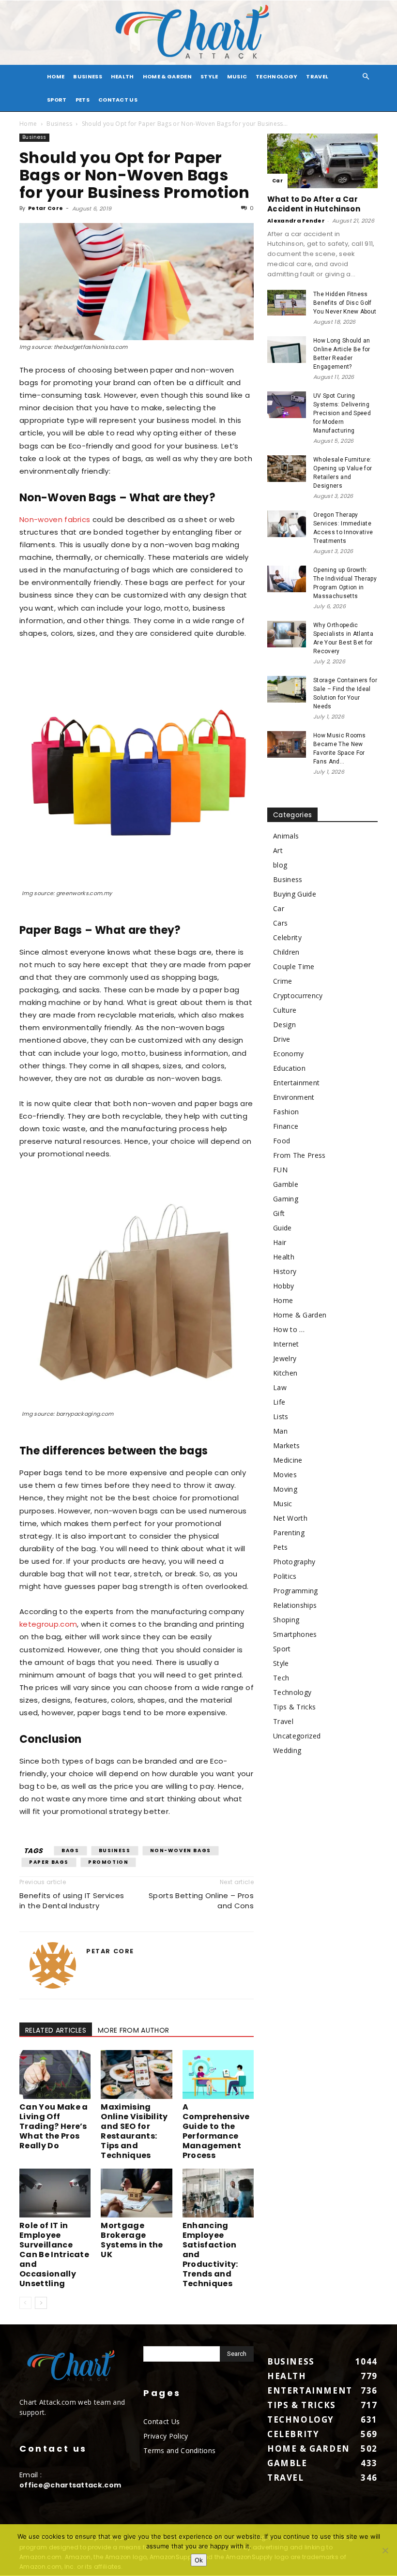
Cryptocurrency (298, 996)
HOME (56, 76)
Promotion (108, 1862)
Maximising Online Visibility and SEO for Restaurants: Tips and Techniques (134, 2131)
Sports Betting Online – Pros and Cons (201, 1901)
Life (279, 1402)
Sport (57, 100)
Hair (280, 1242)
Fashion (286, 1112)
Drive (282, 1039)
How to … (289, 1329)
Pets (83, 100)
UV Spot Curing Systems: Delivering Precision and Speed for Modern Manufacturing (342, 413)
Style (209, 76)
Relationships (295, 1605)
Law (280, 1387)
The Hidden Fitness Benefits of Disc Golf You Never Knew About (345, 303)
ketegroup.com (48, 1624)
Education (289, 1068)
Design (284, 1025)
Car (277, 181)
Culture (285, 1010)
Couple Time (294, 966)
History (285, 1271)
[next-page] (41, 2303)
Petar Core (46, 208)
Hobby (284, 1286)
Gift (279, 1213)
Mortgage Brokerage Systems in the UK (132, 2240)
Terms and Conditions (179, 2450)
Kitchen (285, 1373)
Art (278, 850)
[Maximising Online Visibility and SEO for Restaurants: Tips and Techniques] (136, 2074)
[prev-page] (25, 2303)
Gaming (286, 1199)
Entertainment (296, 1083)
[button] (366, 77)
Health (122, 76)
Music (237, 76)
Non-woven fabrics (55, 519)
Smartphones (295, 1634)
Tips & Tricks (294, 1707)
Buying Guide (295, 894)
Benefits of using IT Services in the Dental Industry (72, 1901)
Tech (281, 1678)
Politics (285, 1576)
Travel (317, 76)
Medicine (288, 1460)
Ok (199, 2560)
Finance (286, 1126)
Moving (285, 1489)
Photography (294, 1562)
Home (28, 124)
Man (280, 1431)
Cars (280, 923)
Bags (70, 1850)
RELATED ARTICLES (56, 2030)
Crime (283, 981)
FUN (280, 1170)
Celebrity (287, 937)
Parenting (289, 1533)
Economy (288, 1054)
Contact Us (118, 100)
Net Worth (290, 1518)
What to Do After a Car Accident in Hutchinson (314, 204)
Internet (286, 1344)
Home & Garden (167, 76)
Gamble (286, 1184)
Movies (285, 1475)
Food (282, 1141)
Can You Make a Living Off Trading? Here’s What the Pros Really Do (53, 2126)
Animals (286, 836)
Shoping (286, 1620)
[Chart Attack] (198, 33)
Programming (296, 1591)
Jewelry (285, 1358)
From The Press (299, 1155)
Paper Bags (49, 1862)
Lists (281, 1416)
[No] (385, 2550)
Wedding (287, 1750)
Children (286, 952)
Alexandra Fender (296, 221)
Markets (286, 1445)
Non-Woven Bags (181, 1850)
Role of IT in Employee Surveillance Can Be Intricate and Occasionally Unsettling (54, 2254)
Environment (294, 1097)
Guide (282, 1228)
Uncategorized (297, 1736)
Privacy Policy (166, 2436)
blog (280, 865)
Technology (276, 76)
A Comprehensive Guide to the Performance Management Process (216, 2131)
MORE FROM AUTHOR (133, 2030)
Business (88, 76)
